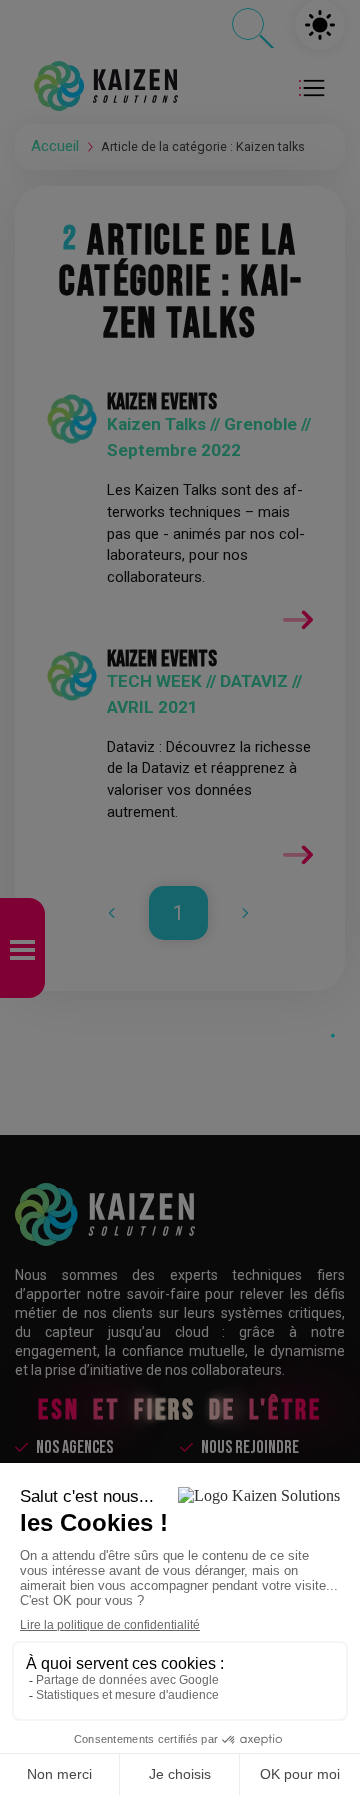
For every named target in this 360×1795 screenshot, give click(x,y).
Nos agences (74, 1447)
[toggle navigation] (314, 86)
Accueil (55, 146)
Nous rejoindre (250, 1447)
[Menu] (22, 948)
